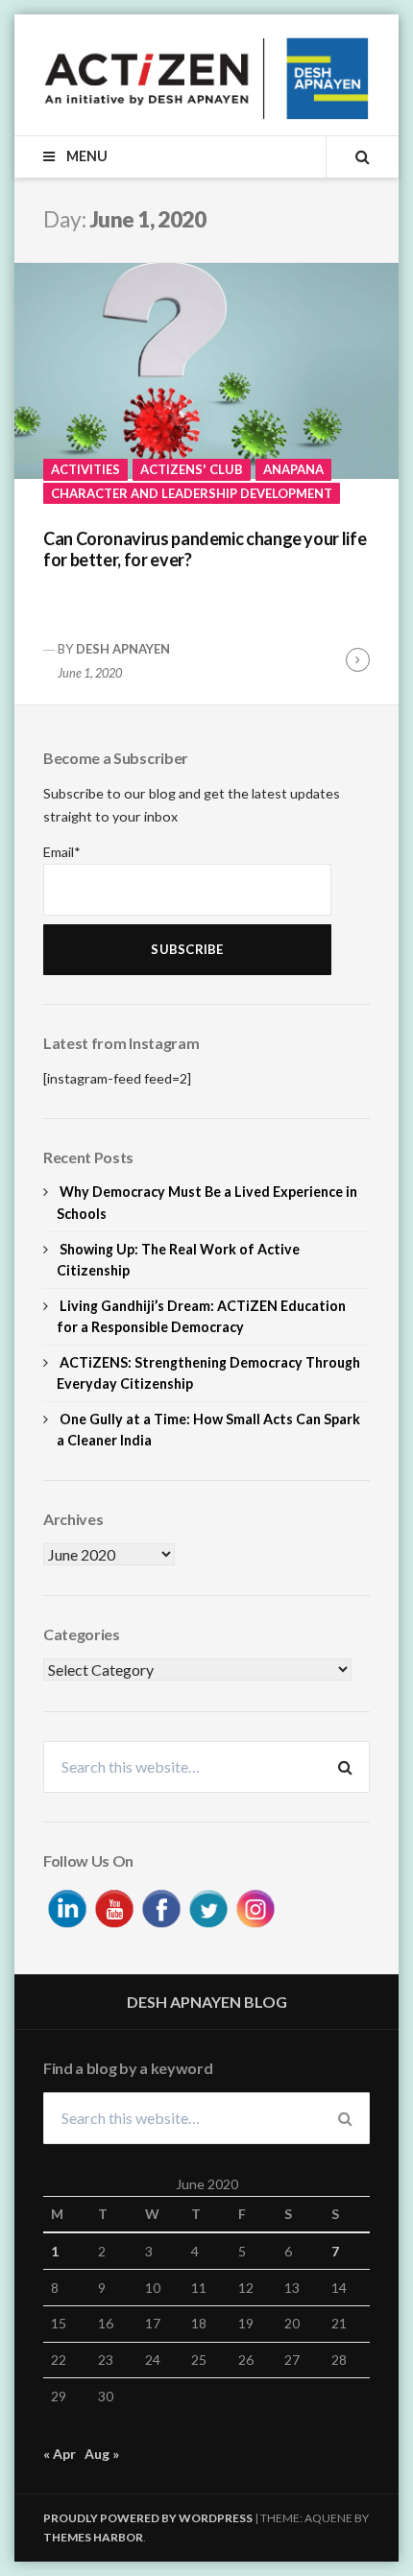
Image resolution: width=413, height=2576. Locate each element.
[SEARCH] (348, 156)
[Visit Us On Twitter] (208, 1907)
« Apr (60, 2454)
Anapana (293, 469)
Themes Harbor (93, 2537)
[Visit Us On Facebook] (161, 1907)
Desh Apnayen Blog (207, 2002)
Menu (85, 156)
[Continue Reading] (358, 660)
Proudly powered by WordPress (148, 2518)
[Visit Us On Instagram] (255, 1907)
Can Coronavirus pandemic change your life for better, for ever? (205, 549)
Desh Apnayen (123, 649)
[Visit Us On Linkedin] (67, 1907)
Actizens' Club (192, 469)
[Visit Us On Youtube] (114, 1907)
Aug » (102, 2454)
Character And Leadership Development (192, 493)
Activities (85, 469)
